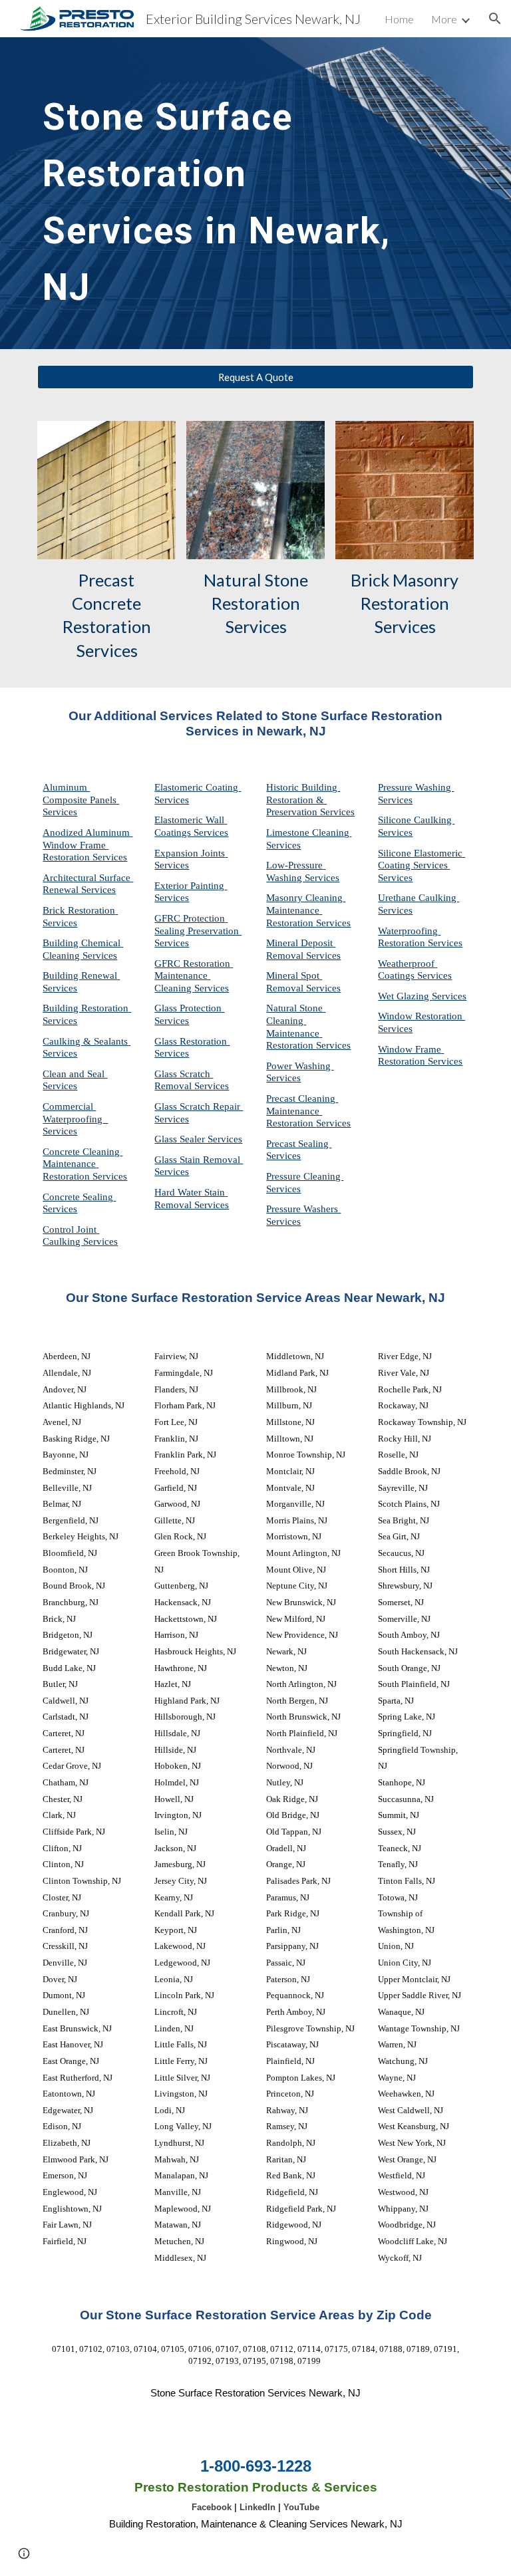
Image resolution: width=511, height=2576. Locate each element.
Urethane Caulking (419, 898)
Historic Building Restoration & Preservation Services (310, 800)
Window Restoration (422, 1016)
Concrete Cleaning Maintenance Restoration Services (85, 1164)
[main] (218, 193)
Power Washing (300, 1066)
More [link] (444, 19)
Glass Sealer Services (198, 1139)
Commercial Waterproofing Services (75, 1119)
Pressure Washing (416, 787)
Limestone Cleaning (308, 833)
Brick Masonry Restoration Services (406, 603)
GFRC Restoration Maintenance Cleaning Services (194, 976)
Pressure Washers (303, 1209)
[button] (495, 19)
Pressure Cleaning (305, 1176)
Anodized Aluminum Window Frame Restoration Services (87, 845)
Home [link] (399, 19)
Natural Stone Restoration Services (257, 603)
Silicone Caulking (416, 820)
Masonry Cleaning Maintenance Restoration (306, 910)
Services (283, 845)
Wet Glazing (405, 996)
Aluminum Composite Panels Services (81, 800)
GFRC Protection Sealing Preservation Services (198, 931)
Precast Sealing (299, 1144)
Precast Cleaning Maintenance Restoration (302, 1111)
